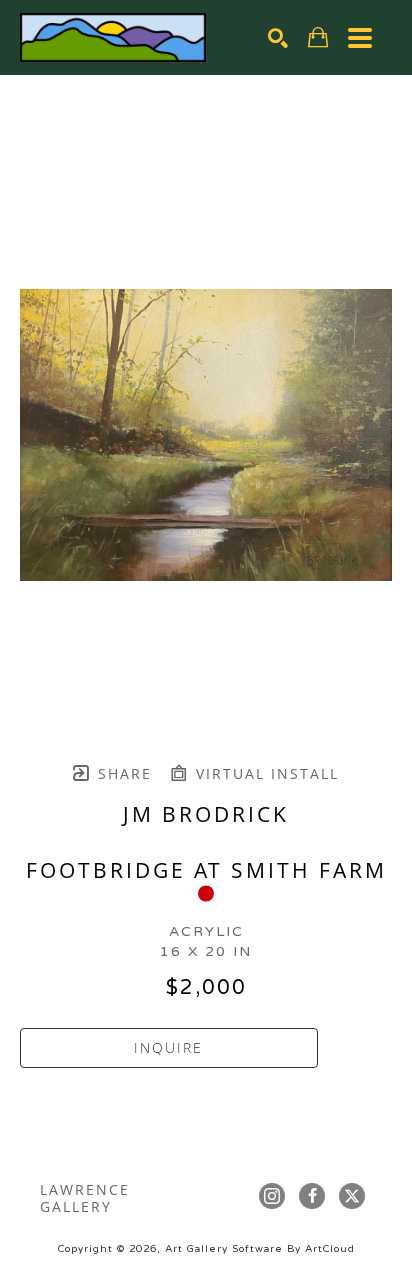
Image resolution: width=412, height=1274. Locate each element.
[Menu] (360, 38)
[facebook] (312, 1196)
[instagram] (272, 1196)
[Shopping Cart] (318, 37)
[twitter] (352, 1196)
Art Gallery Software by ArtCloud (260, 1249)
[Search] (278, 38)
